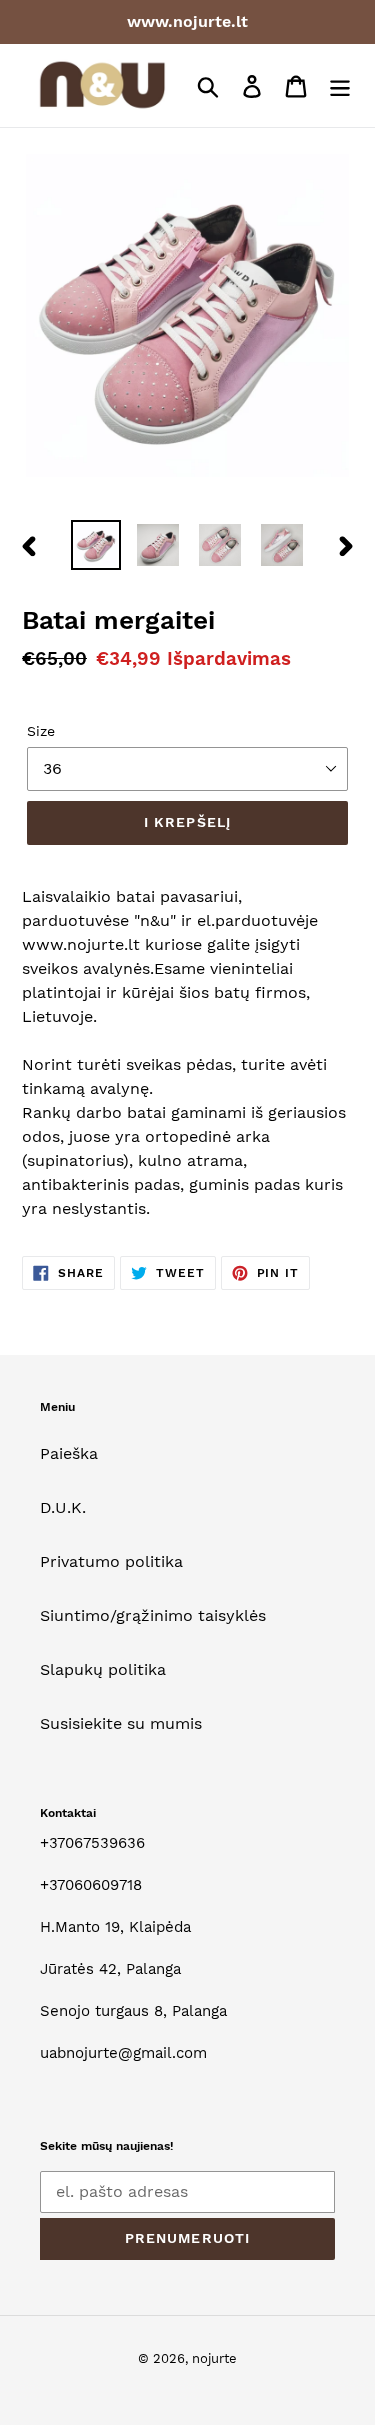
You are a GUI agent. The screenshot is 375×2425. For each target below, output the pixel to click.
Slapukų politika (103, 1669)
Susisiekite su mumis (121, 1723)
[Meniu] (340, 85)
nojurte (214, 2358)
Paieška (69, 1453)
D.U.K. (63, 1507)
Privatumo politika (111, 1561)
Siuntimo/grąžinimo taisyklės (153, 1615)
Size (41, 731)
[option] (96, 545)
